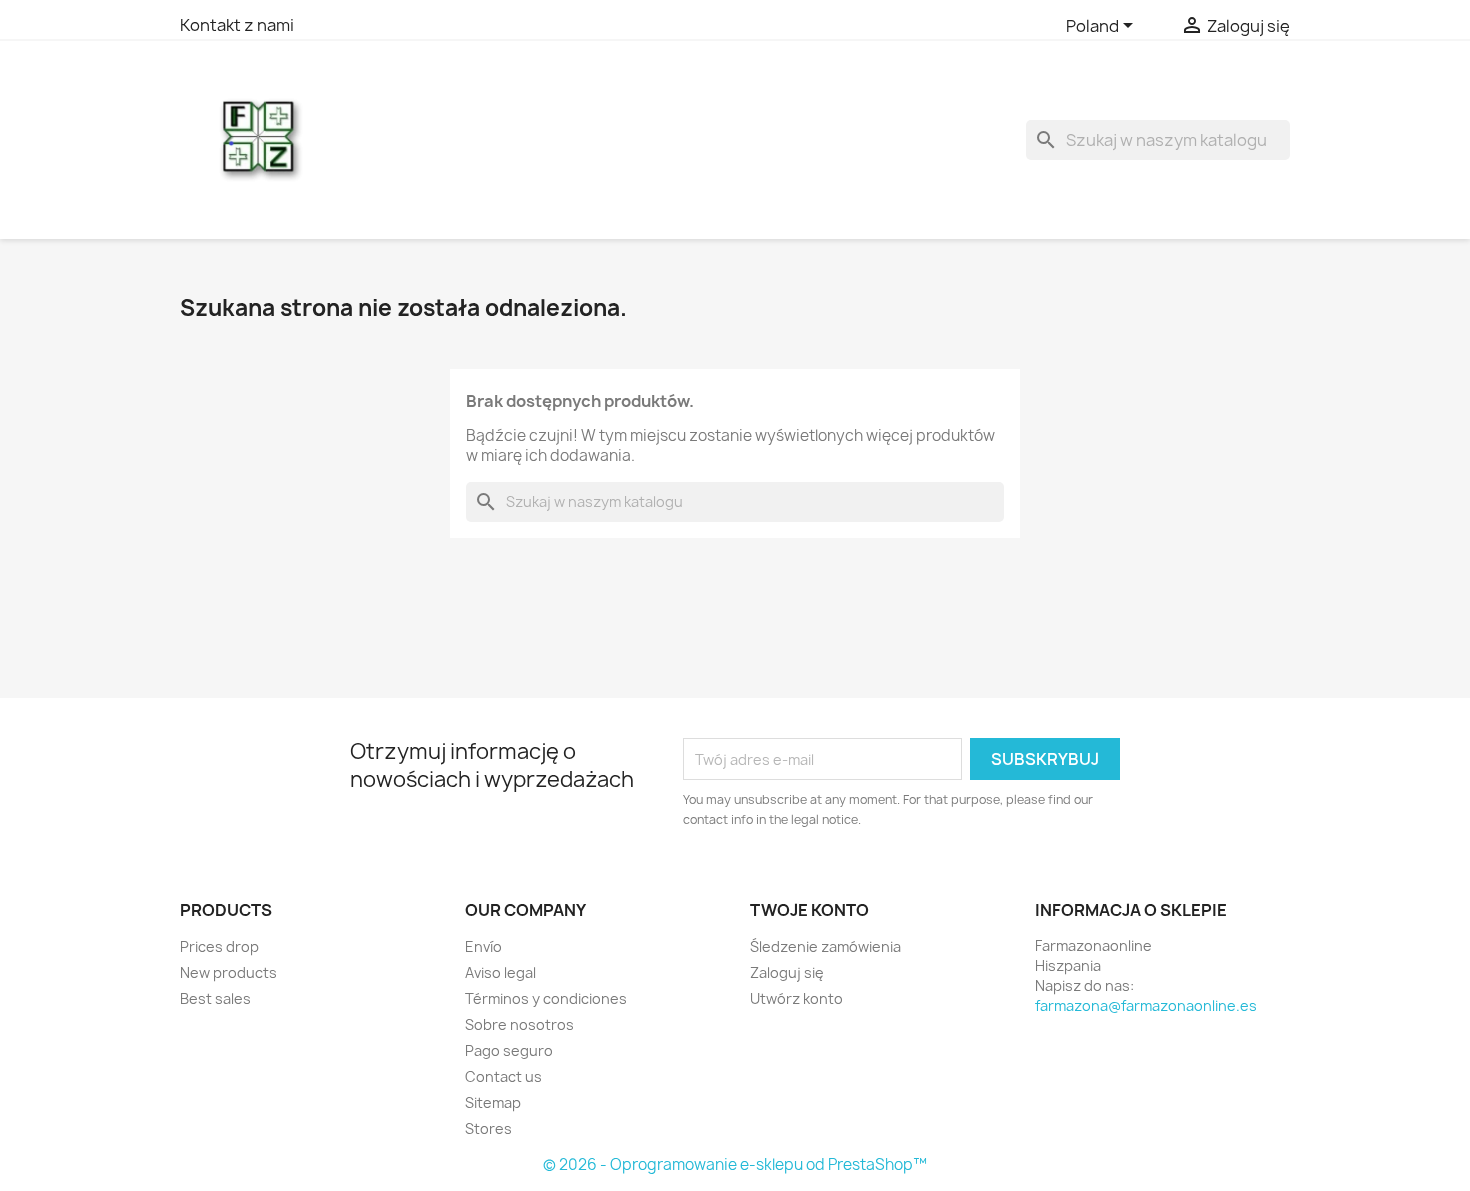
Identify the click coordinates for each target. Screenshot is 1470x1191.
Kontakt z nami (237, 25)
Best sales (215, 998)
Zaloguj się (787, 972)
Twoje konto (809, 910)
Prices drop (219, 946)
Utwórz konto (796, 998)
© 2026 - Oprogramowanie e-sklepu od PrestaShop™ (735, 1164)
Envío (483, 946)
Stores (488, 1128)
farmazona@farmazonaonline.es (1146, 1005)
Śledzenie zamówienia (825, 946)
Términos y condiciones (546, 998)
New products (228, 972)
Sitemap (493, 1102)
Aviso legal (500, 972)
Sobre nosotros (519, 1024)
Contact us (503, 1076)
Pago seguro (509, 1050)
